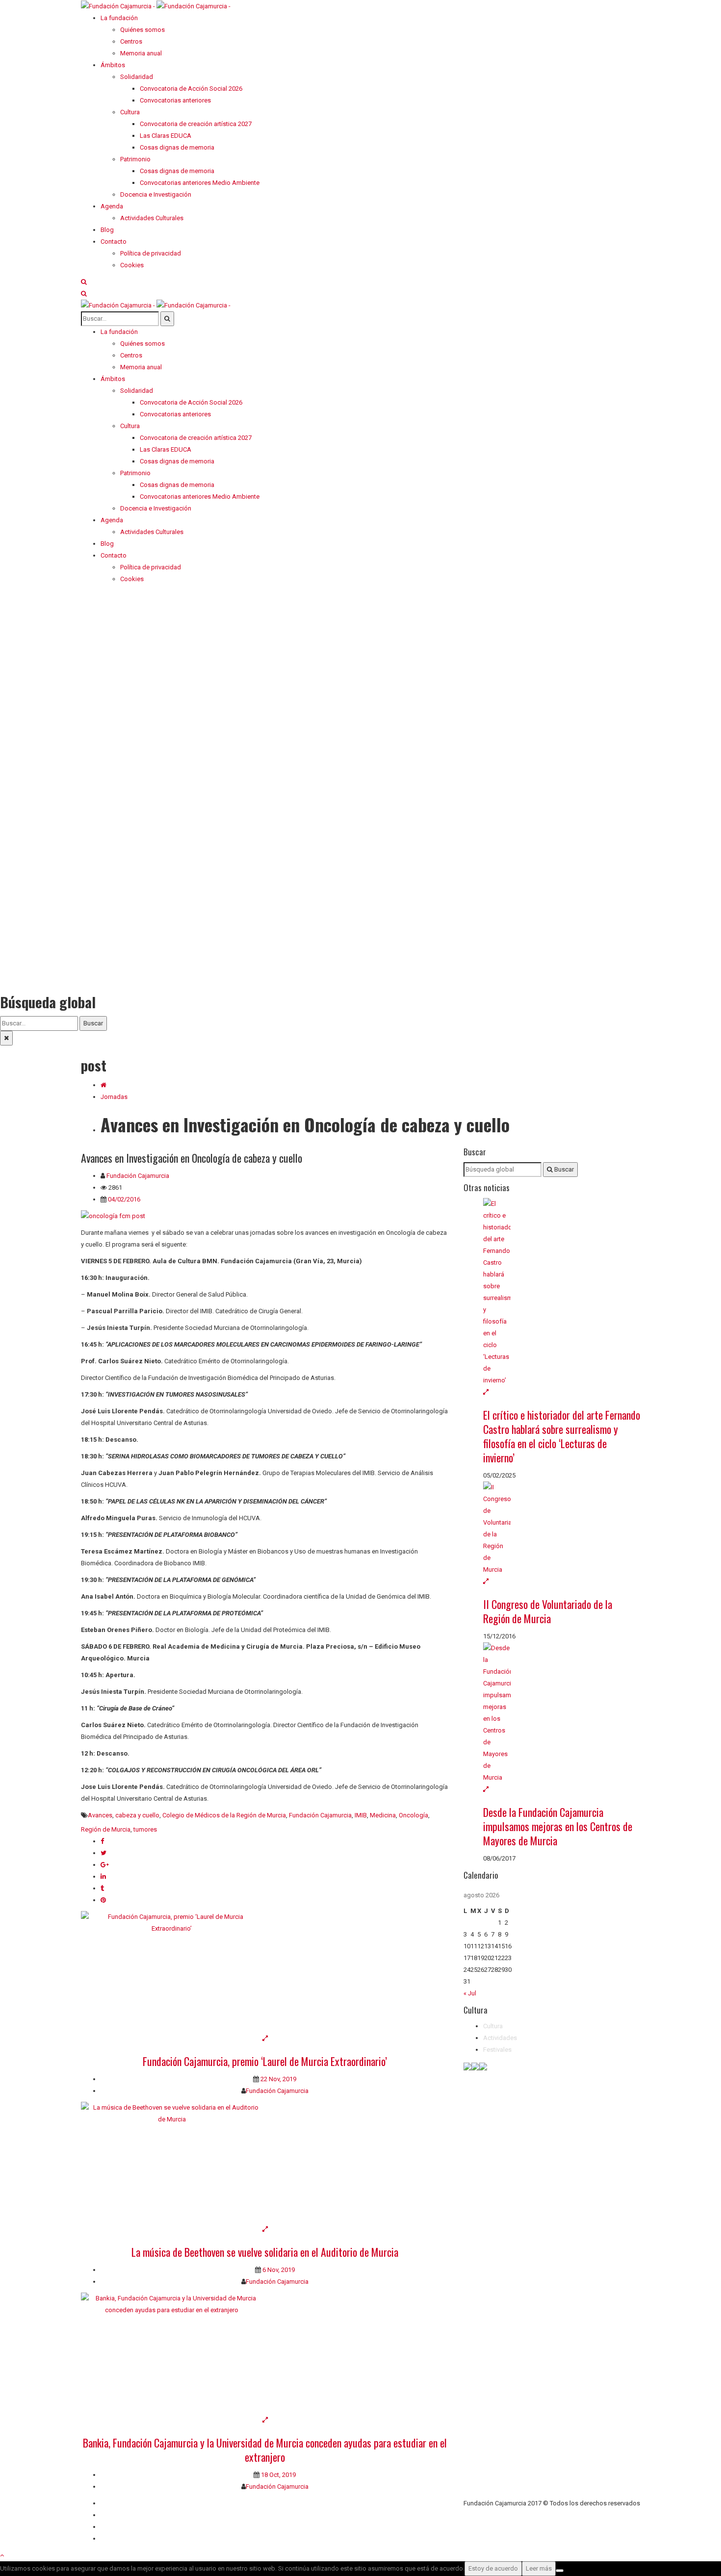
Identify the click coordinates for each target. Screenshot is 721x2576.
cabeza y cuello (137, 1815)
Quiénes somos (123, 2503)
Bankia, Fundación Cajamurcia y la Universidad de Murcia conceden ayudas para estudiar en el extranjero (265, 2450)
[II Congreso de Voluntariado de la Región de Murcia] (562, 1529)
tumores (145, 1829)
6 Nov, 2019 (278, 2270)
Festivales (497, 2050)
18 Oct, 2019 (278, 2475)
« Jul (470, 1993)
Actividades (500, 2038)
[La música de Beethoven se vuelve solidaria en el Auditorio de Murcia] (265, 2163)
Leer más (539, 2568)
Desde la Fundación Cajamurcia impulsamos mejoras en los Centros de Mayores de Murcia (558, 1826)
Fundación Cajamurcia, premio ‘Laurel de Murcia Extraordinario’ (265, 2061)
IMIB (361, 1815)
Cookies (112, 2538)
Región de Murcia (106, 1829)
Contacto (114, 2515)
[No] (560, 2571)
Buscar (93, 1023)
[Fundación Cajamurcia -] (156, 6)
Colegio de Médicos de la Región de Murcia (224, 1815)
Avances (100, 1815)
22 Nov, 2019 (278, 2079)
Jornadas (114, 1097)
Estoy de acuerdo (493, 2568)
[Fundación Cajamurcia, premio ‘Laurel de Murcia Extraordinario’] (265, 1972)
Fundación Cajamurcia (138, 1176)
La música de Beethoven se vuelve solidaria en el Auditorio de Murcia (265, 2252)
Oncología (413, 1815)
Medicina (383, 1815)
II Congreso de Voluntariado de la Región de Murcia (548, 1611)
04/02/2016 (123, 1199)
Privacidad (115, 2527)
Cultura (493, 2026)
